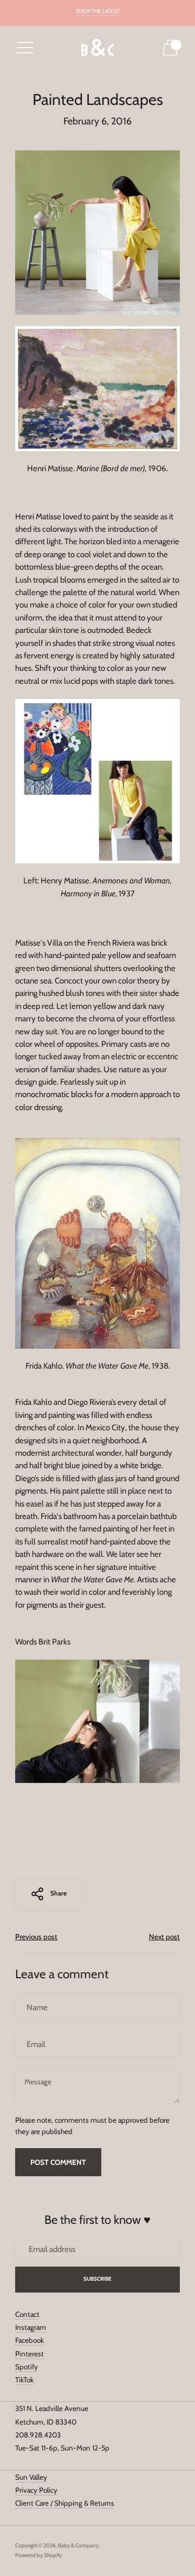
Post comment (58, 2162)
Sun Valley (31, 2477)
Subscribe (98, 2279)
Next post (164, 1937)
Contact (27, 2314)
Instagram (31, 2327)
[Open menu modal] (25, 48)
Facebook (30, 2340)
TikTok (24, 2380)
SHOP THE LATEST (98, 11)
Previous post (36, 1937)
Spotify (27, 2367)
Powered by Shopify (38, 2555)
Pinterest (30, 2354)
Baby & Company (78, 2545)
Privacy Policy (36, 2490)
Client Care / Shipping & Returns (65, 2503)
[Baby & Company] (97, 48)
